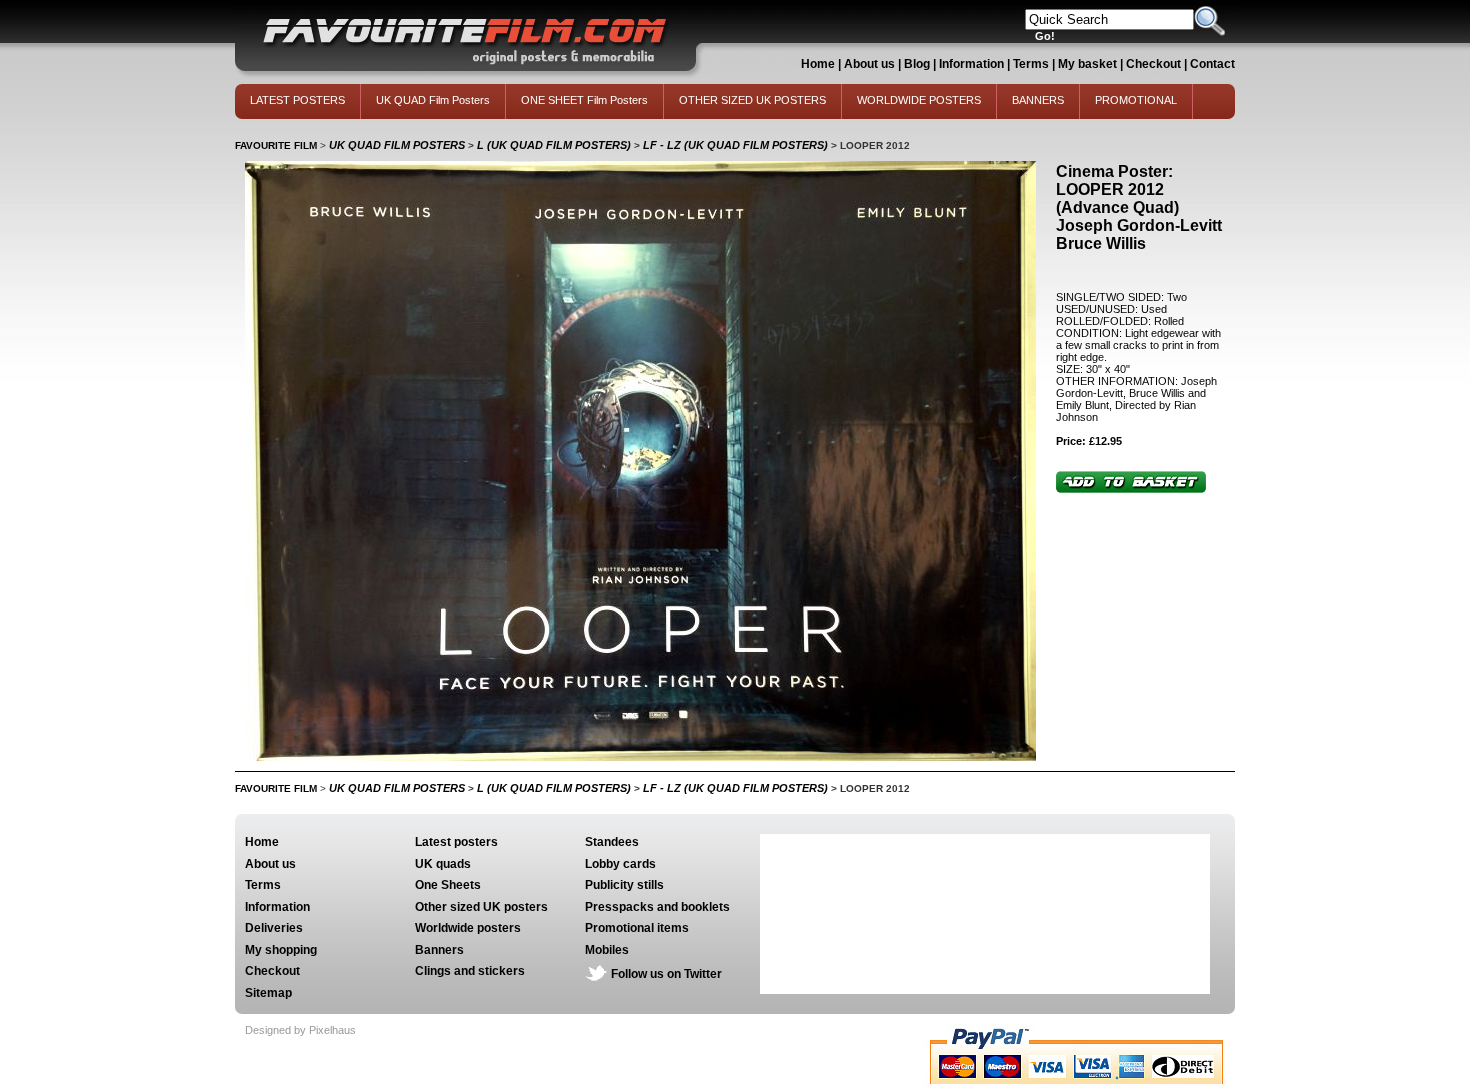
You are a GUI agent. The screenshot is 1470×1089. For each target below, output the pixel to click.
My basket (1087, 64)
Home (818, 64)
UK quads (443, 864)
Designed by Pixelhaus (300, 1030)
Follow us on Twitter (666, 974)
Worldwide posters (468, 928)
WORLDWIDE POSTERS (919, 100)
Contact (1212, 64)
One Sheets (448, 885)
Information (971, 64)
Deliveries (274, 928)
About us (869, 64)
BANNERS (1038, 100)
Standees (612, 842)
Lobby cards (620, 864)
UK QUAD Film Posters (433, 100)
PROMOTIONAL (1136, 100)
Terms (1031, 64)
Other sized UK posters (481, 907)
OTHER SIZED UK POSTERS (752, 100)
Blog (917, 64)
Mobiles (607, 950)
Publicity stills (624, 885)
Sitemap (268, 993)
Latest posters (456, 842)
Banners (439, 950)
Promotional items (637, 928)
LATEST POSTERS (297, 100)
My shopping (281, 950)
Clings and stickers (470, 971)
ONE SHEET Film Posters (584, 100)
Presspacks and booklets (657, 907)
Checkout (1155, 64)
